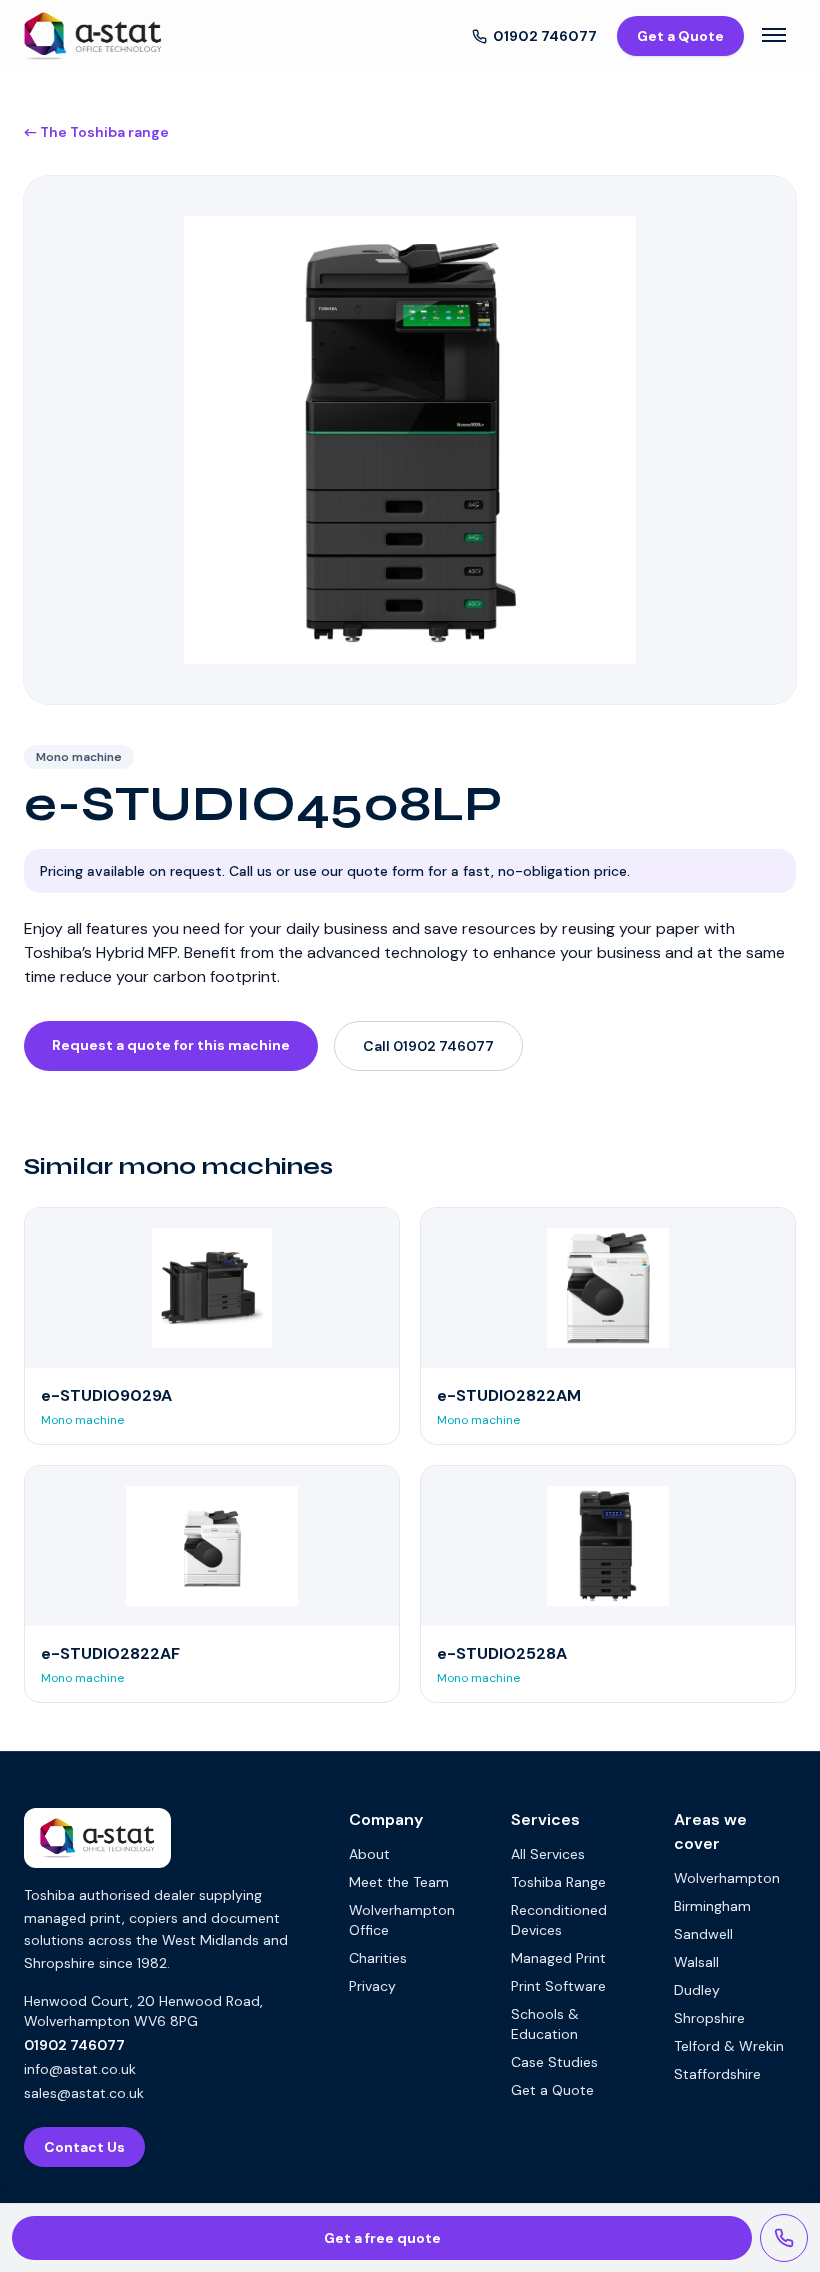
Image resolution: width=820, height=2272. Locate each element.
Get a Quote (680, 36)
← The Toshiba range (96, 132)
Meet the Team (399, 1882)
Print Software (558, 1986)
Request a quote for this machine (171, 1045)
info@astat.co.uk (80, 2069)
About (369, 1854)
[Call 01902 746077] (784, 2238)
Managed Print (558, 1958)
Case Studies (554, 2062)
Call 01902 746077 (428, 1046)
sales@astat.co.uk (84, 2093)
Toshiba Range (558, 1882)
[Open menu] (774, 36)
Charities (378, 1958)
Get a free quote (382, 2238)
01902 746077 (545, 36)
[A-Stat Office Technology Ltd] (93, 36)
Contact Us (84, 2147)
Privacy (372, 1986)
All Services (548, 1854)
